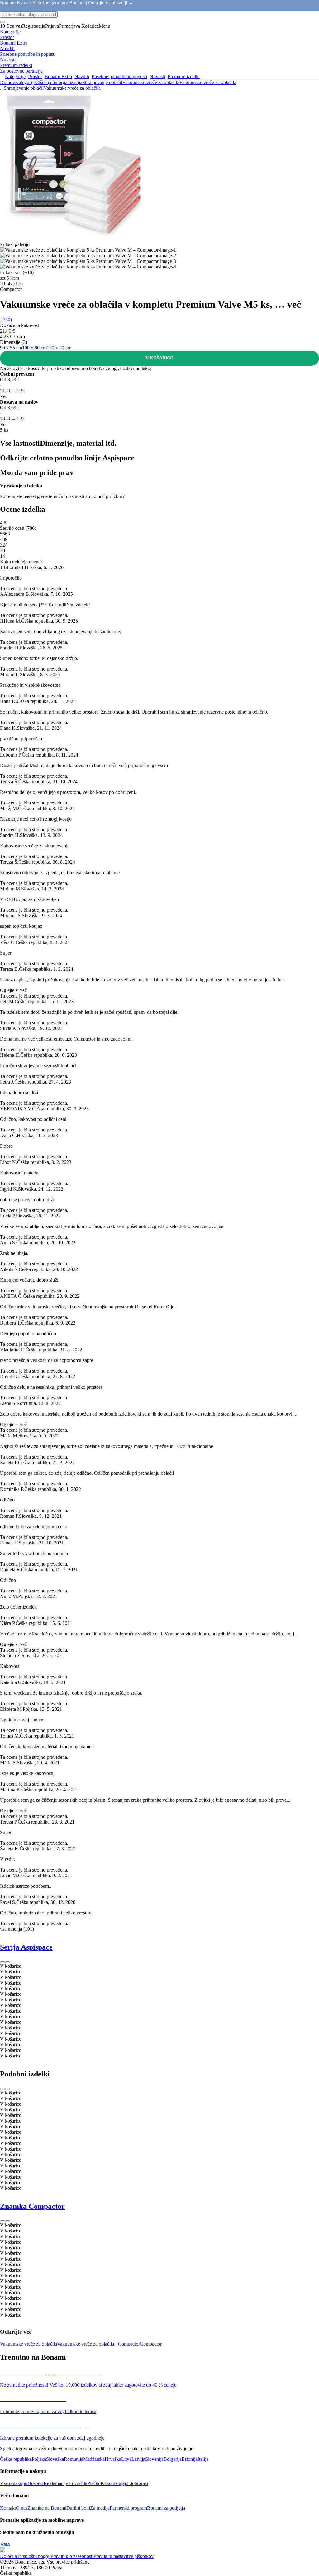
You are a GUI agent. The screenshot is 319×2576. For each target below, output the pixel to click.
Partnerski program (128, 2508)
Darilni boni (78, 2508)
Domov (7, 82)
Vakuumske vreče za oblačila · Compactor (98, 2344)
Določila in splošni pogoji (25, 2556)
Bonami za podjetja (166, 2508)
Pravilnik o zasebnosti (72, 2556)
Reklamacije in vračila (65, 2483)
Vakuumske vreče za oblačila (208, 82)
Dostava (36, 2483)
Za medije (100, 2508)
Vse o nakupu (14, 2483)
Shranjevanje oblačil (102, 82)
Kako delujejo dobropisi (124, 2483)
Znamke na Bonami (47, 2508)
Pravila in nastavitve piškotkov (124, 2556)
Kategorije (25, 82)
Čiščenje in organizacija (59, 82)
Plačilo (94, 2483)
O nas (22, 2508)
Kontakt (8, 2508)
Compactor (151, 2344)
